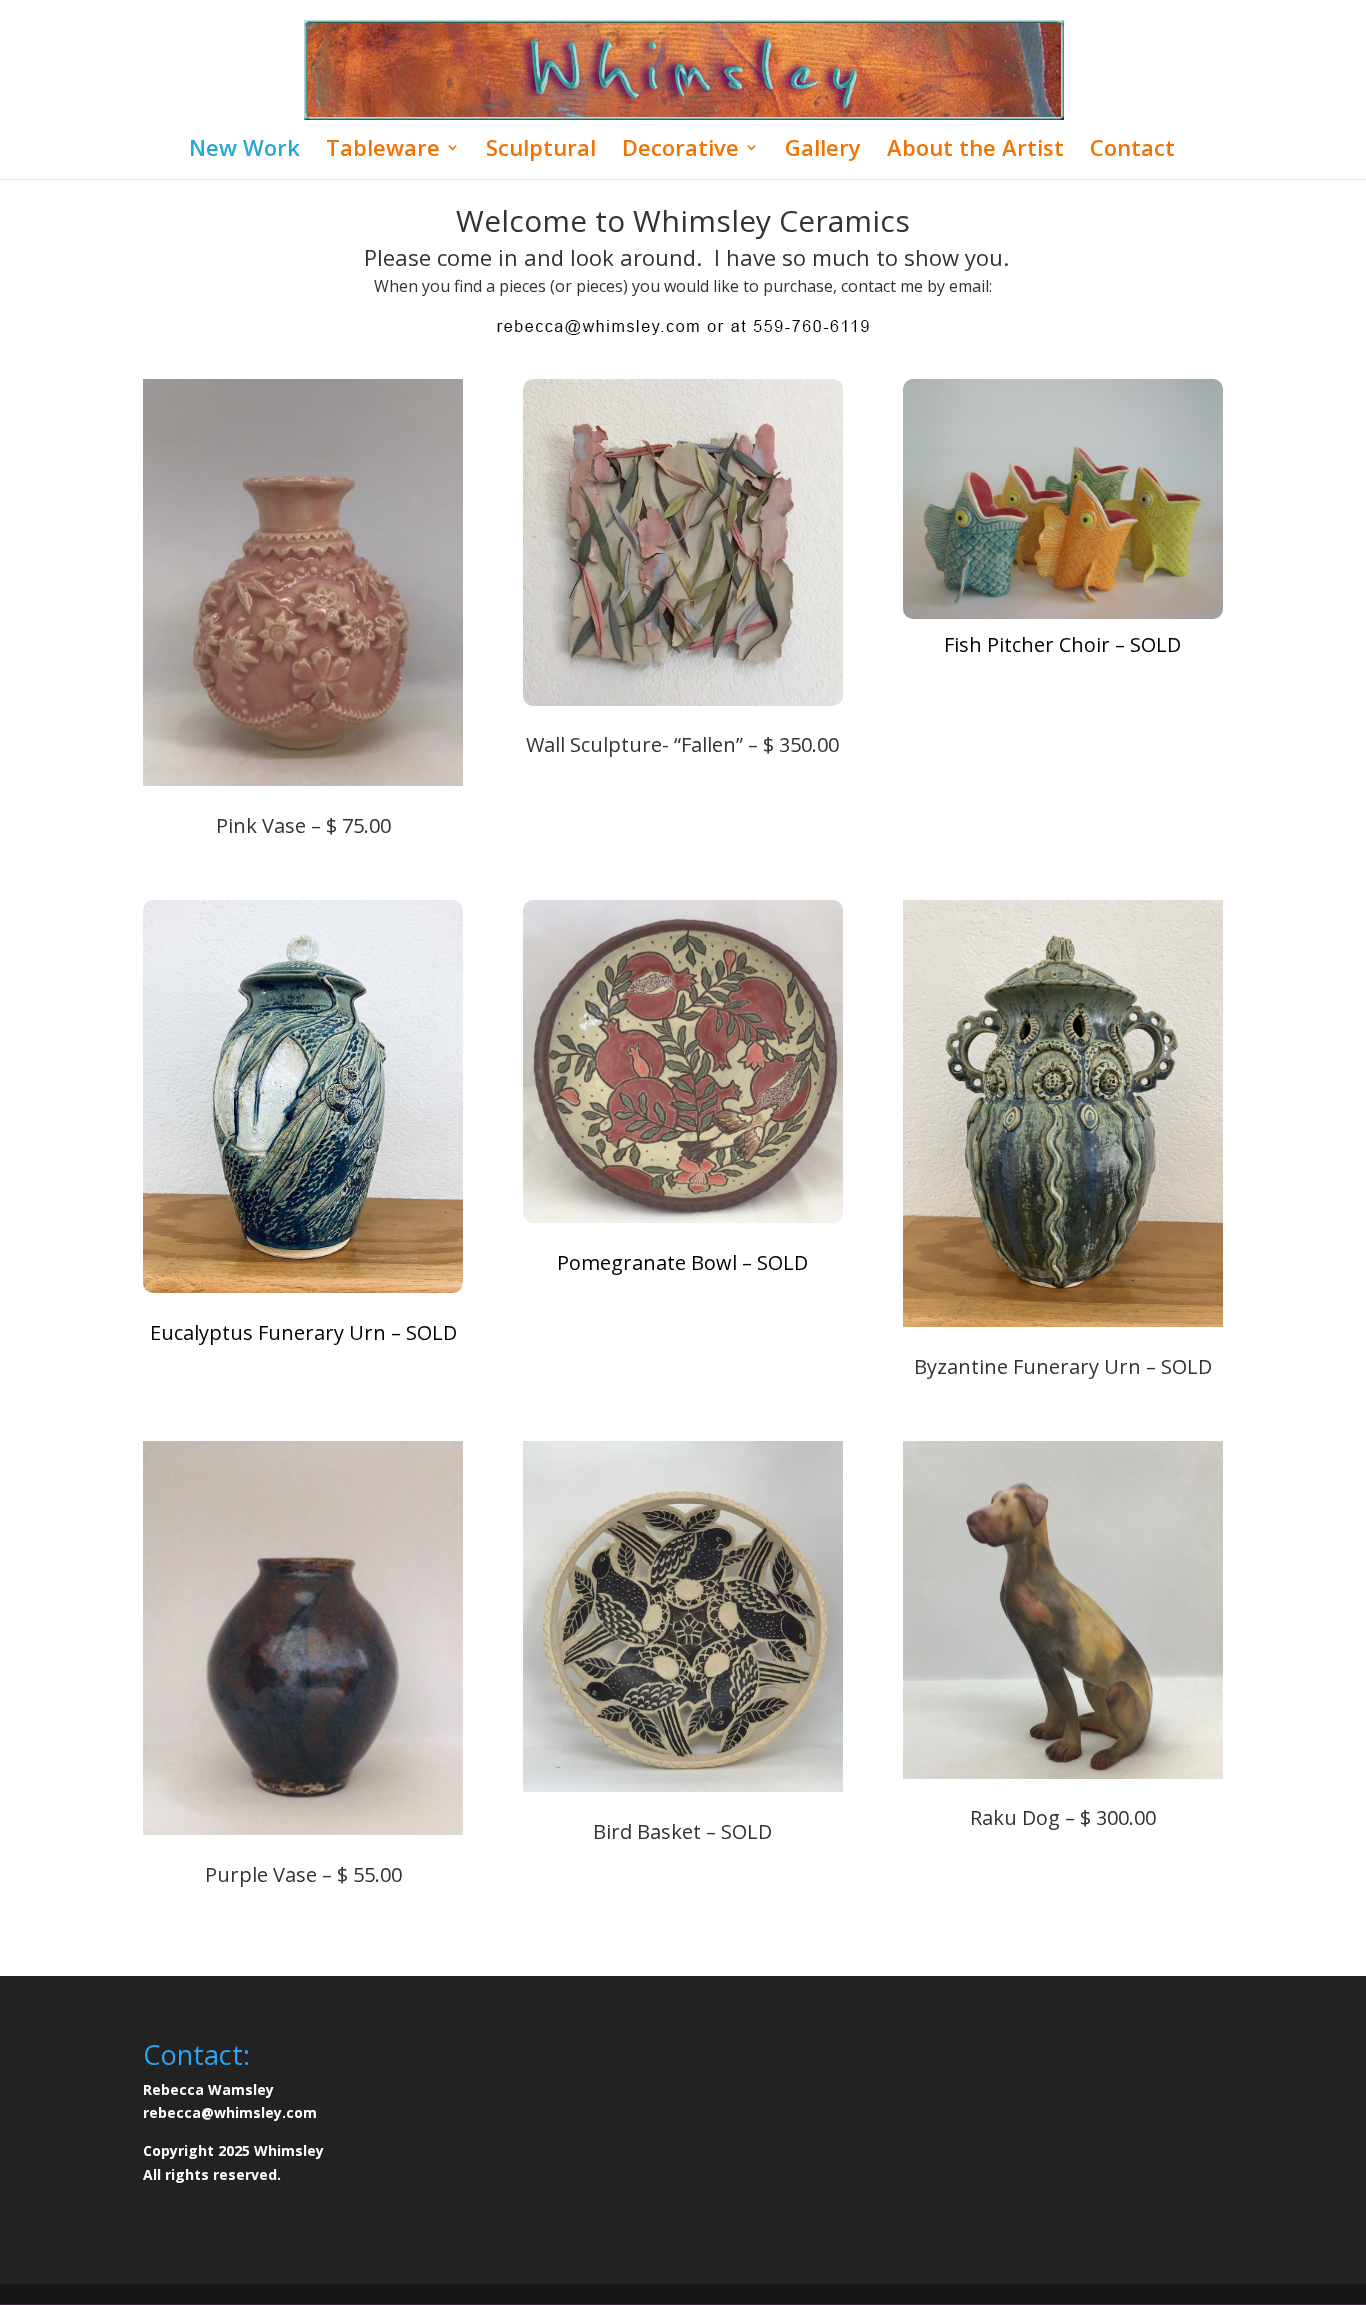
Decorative (680, 151)
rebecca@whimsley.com (230, 2112)
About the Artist (975, 151)
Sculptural (541, 151)
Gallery (823, 151)
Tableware (383, 151)
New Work (244, 151)
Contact (1132, 151)
